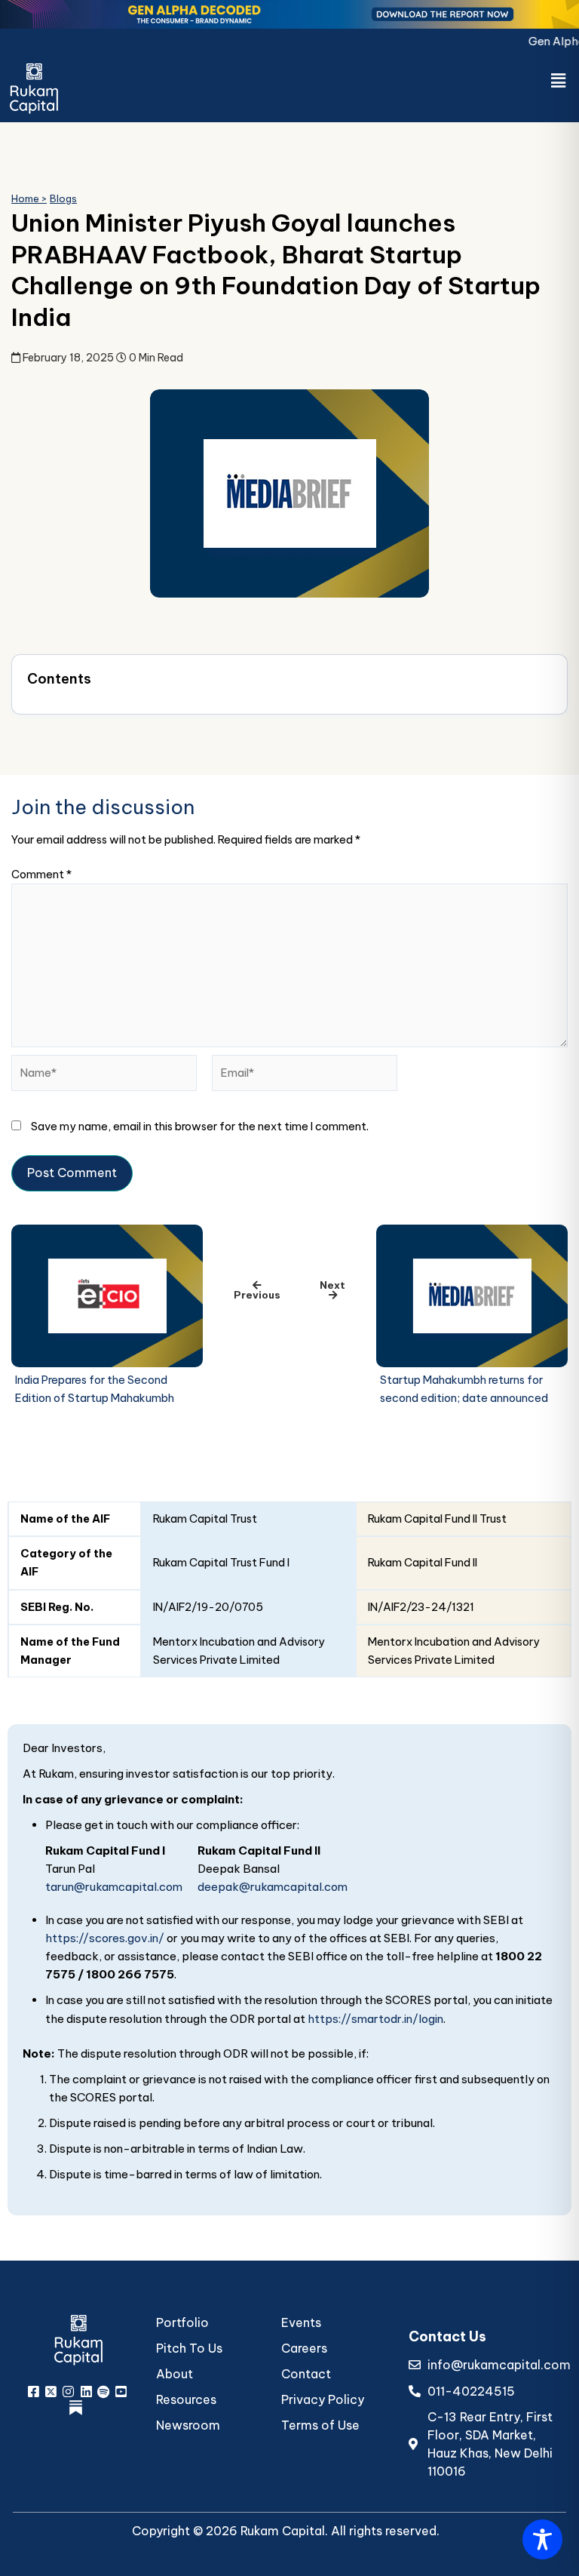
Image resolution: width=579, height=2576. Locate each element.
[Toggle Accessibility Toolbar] (542, 2539)
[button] (559, 80)
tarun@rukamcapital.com (114, 1887)
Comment (41, 874)
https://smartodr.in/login (375, 2019)
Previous (257, 1295)
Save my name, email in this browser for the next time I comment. (200, 1126)
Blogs (63, 198)
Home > (29, 198)
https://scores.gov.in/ (105, 1938)
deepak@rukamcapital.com (273, 1887)
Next (332, 1285)
